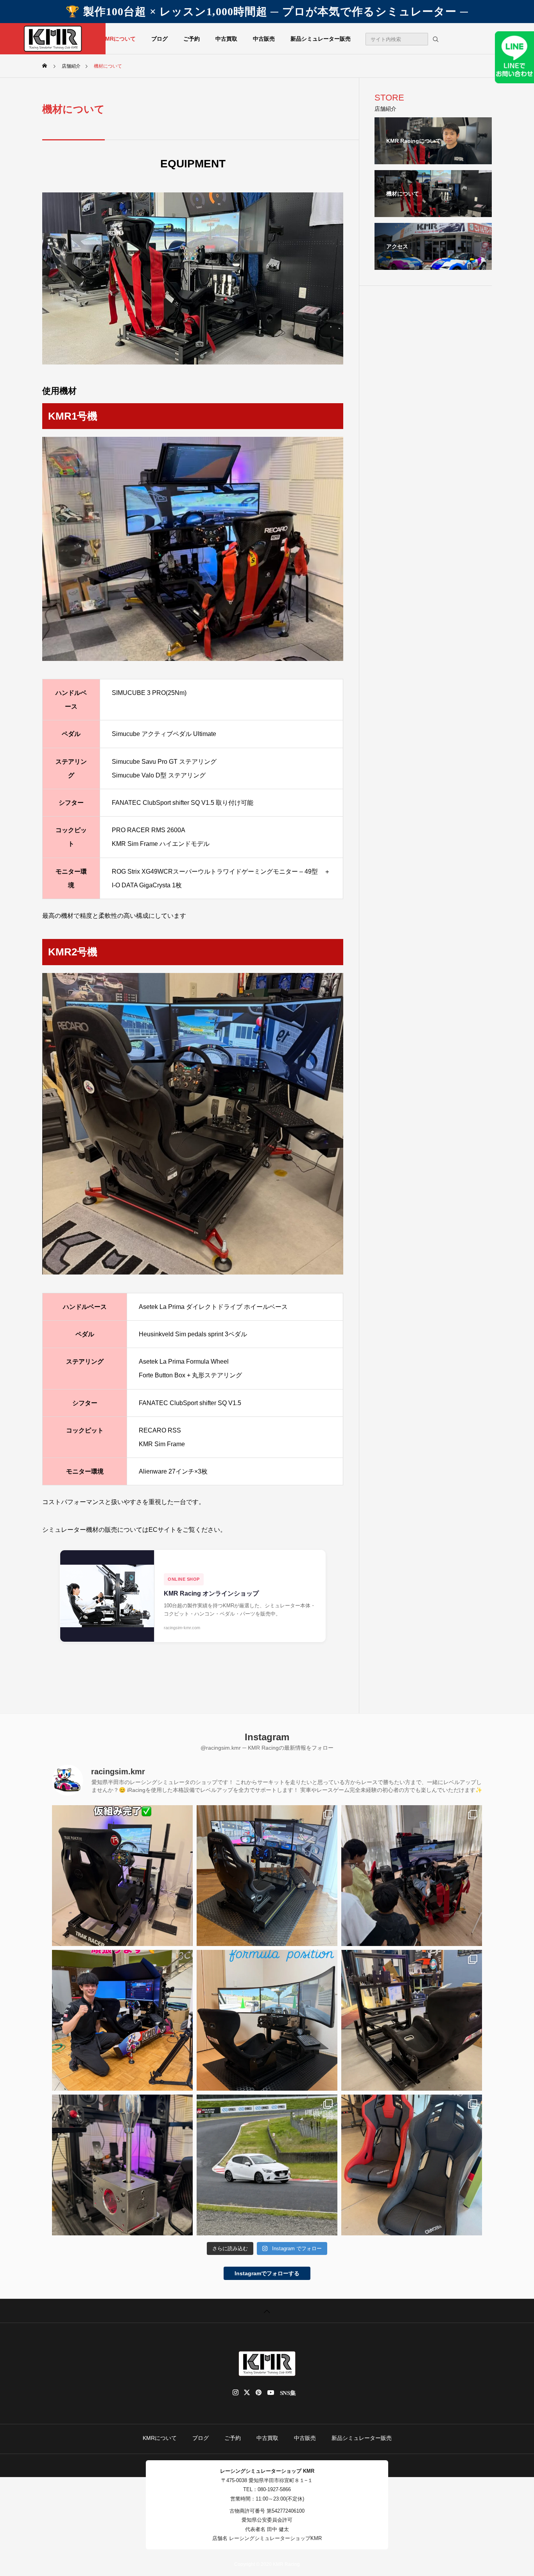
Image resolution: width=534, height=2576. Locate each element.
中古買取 (226, 39)
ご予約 (192, 39)
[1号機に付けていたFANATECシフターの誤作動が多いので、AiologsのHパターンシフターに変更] (122, 2165)
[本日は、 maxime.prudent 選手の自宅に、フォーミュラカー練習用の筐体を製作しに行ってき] (267, 2020)
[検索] (435, 39)
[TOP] (267, 2311)
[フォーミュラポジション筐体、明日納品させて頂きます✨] (412, 2020)
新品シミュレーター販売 (321, 39)
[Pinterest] (259, 2393)
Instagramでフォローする (267, 2273)
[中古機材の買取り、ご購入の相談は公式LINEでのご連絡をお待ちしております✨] (122, 1876)
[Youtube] (271, 2393)
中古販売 (264, 39)
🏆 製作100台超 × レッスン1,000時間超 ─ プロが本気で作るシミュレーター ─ (267, 12)
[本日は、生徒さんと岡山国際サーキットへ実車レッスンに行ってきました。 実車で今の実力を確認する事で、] (267, 2165)
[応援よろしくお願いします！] (122, 2020)
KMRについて (118, 39)
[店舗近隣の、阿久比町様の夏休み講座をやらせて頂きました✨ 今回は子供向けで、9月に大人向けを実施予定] (412, 1876)
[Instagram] (236, 2393)
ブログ (159, 39)
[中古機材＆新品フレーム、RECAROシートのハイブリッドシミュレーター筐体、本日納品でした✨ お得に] (267, 1876)
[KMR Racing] (53, 39)
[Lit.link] (291, 2393)
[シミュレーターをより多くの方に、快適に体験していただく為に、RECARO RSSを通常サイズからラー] (412, 2165)
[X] (247, 2393)
